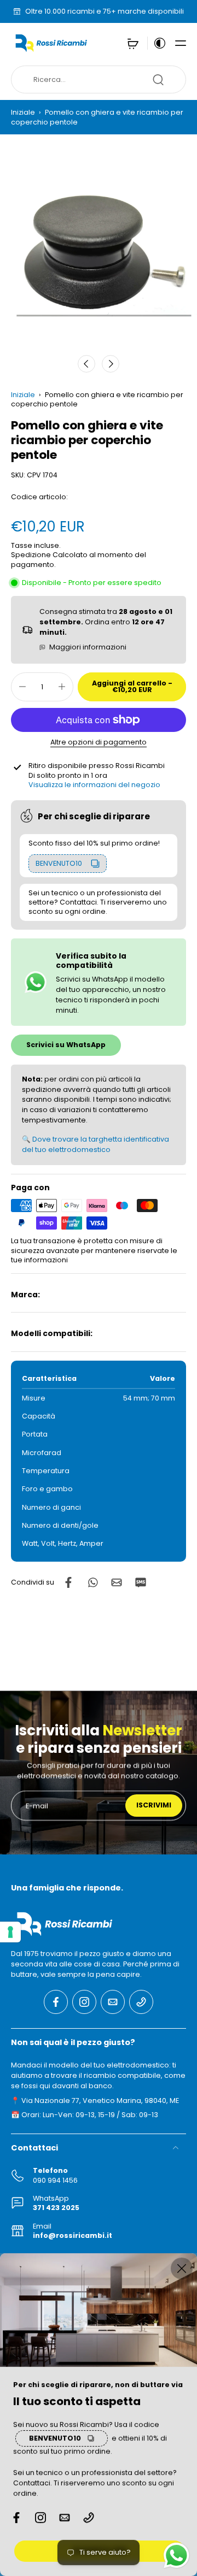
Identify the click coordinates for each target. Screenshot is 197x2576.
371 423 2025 (56, 2208)
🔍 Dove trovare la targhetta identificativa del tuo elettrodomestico (95, 1144)
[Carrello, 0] (133, 43)
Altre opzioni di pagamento (99, 743)
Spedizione (32, 555)
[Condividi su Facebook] (68, 1582)
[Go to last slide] (86, 364)
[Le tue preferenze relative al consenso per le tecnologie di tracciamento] (10, 1932)
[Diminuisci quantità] (22, 687)
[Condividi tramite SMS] (141, 1582)
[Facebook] (56, 2001)
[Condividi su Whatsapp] (92, 1582)
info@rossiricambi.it (73, 2235)
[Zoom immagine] (99, 250)
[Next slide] (111, 364)
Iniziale (24, 112)
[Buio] (157, 43)
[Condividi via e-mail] (117, 1582)
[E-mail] (113, 2001)
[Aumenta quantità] (62, 687)
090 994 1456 (55, 2180)
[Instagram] (84, 2001)
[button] (181, 43)
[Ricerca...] (158, 80)
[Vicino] (182, 2268)
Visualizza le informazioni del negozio (94, 785)
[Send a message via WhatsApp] (176, 2556)
